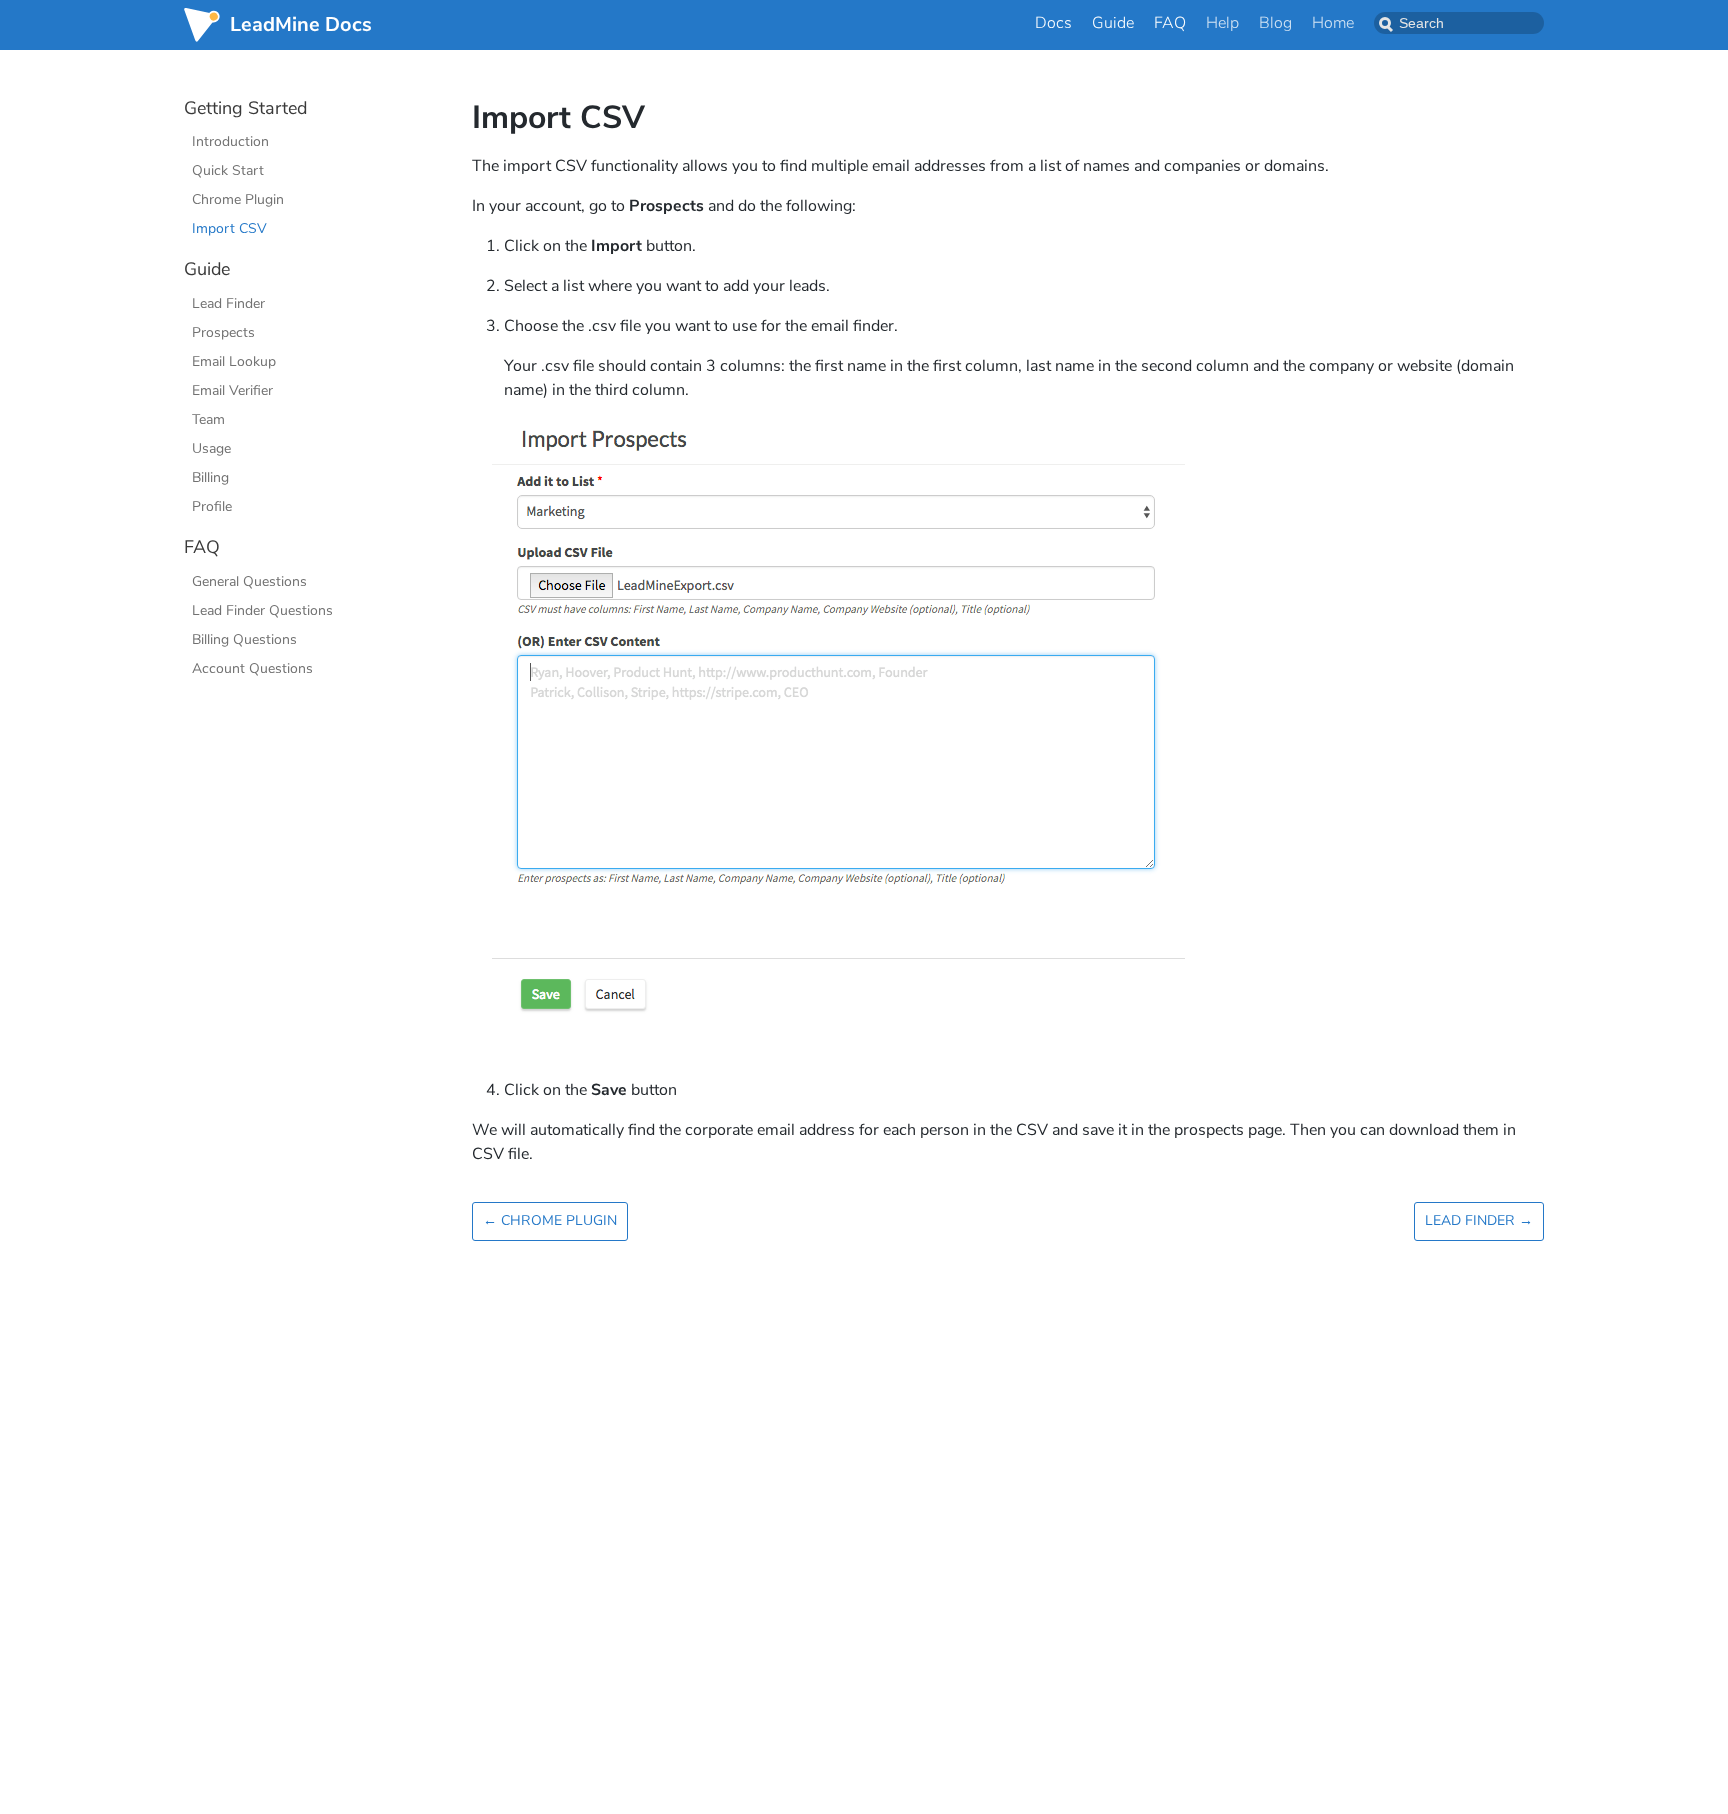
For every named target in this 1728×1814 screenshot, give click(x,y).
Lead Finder (228, 303)
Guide (1113, 23)
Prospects (223, 332)
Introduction (230, 142)
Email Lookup (234, 361)
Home (1333, 23)
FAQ (1170, 23)
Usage (211, 448)
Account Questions (252, 668)
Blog (1275, 23)
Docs (1053, 23)
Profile (212, 506)
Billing (210, 477)
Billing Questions (244, 639)
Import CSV (229, 229)
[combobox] (1459, 23)
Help (1222, 23)
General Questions (249, 581)
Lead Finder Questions (262, 610)
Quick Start (228, 171)
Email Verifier (232, 390)
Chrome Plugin (238, 200)
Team (208, 419)
